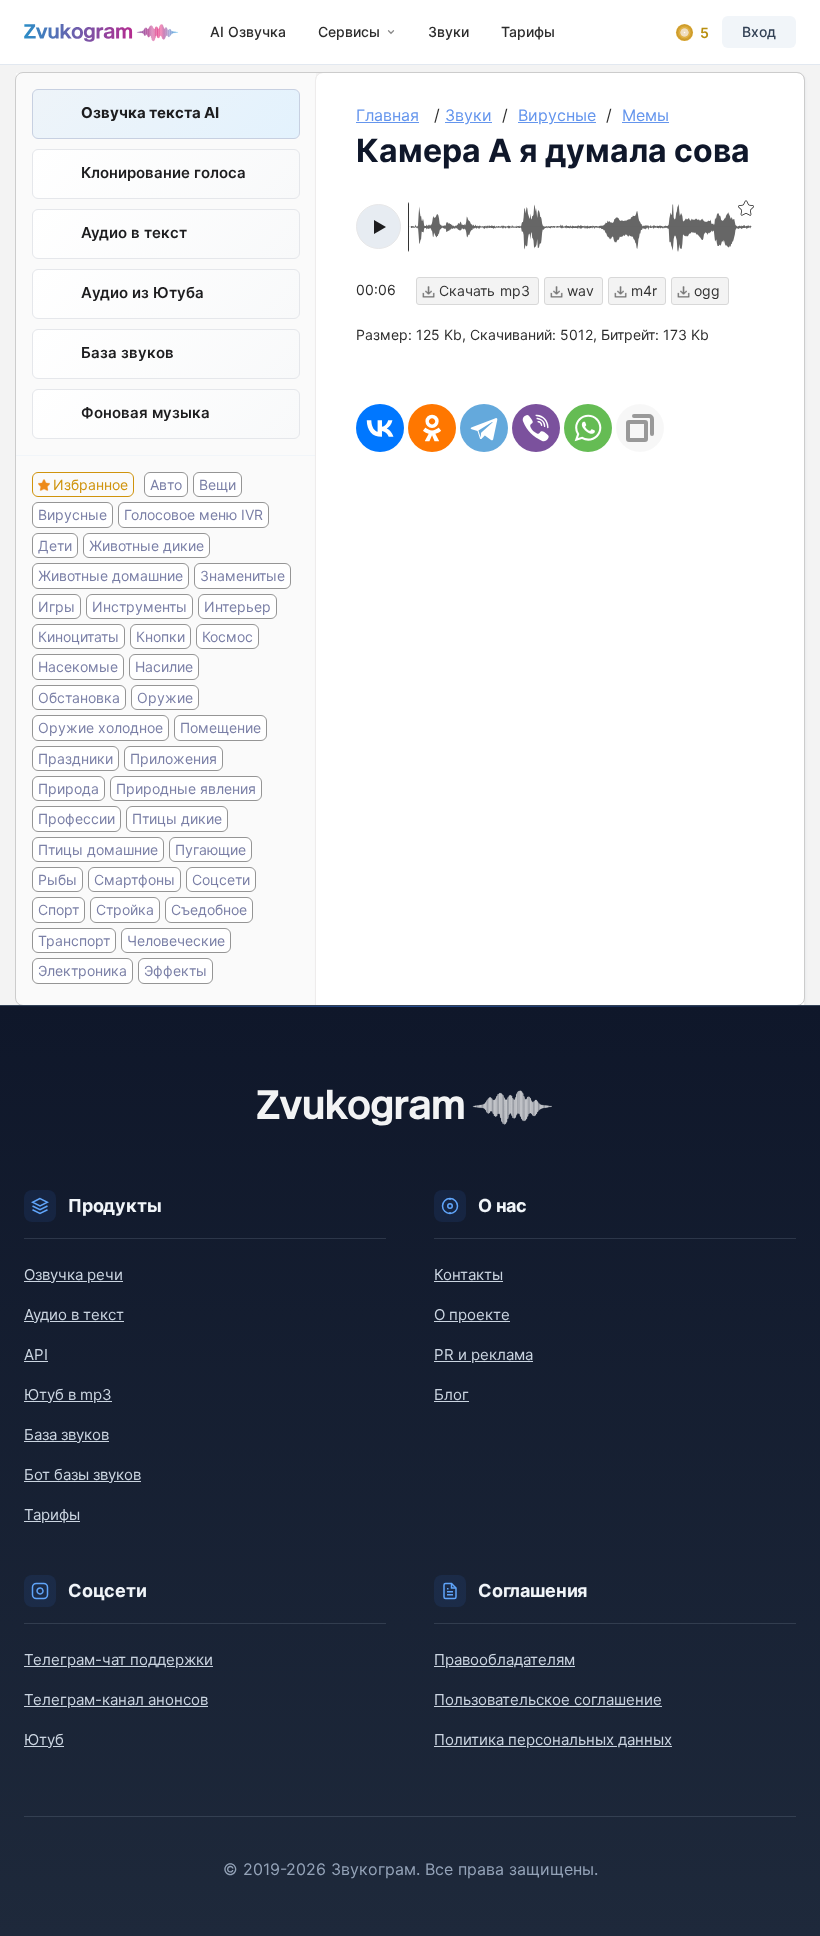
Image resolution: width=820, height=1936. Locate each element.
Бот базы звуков (82, 1474)
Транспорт (74, 940)
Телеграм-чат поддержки (118, 1659)
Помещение (220, 727)
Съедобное (209, 909)
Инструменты (139, 606)
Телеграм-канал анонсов (116, 1699)
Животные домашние (110, 575)
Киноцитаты (78, 636)
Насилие (164, 666)
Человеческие (176, 940)
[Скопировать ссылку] (640, 428)
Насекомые (78, 666)
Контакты (468, 1274)
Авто (166, 484)
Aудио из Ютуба (142, 292)
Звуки (448, 31)
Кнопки (160, 636)
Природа (68, 788)
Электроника (82, 970)
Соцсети (221, 879)
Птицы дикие (177, 818)
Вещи (217, 484)
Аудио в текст (134, 232)
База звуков (127, 352)
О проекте (472, 1314)
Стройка (125, 909)
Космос (227, 636)
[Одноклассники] (432, 428)
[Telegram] (484, 428)
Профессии (76, 818)
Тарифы (528, 31)
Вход (759, 31)
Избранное (90, 484)
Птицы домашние (98, 849)
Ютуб (44, 1739)
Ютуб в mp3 (68, 1394)
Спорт (58, 909)
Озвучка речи (73, 1274)
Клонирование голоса (163, 172)
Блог (451, 1394)
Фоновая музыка (145, 412)
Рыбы (57, 879)
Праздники (75, 758)
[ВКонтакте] (380, 428)
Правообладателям (504, 1659)
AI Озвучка (248, 31)
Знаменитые (242, 575)
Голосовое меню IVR (193, 514)
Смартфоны (134, 879)
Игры (56, 606)
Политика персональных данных (553, 1739)
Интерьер (237, 606)
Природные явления (186, 788)
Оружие (165, 697)
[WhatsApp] (588, 428)
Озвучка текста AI (150, 112)
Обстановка (79, 697)
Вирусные (72, 514)
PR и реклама (483, 1354)
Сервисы (349, 31)
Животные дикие (146, 545)
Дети (55, 545)
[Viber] (536, 428)
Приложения (173, 758)
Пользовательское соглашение (548, 1699)
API (36, 1354)
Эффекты (175, 970)
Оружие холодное (100, 727)
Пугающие (210, 849)
